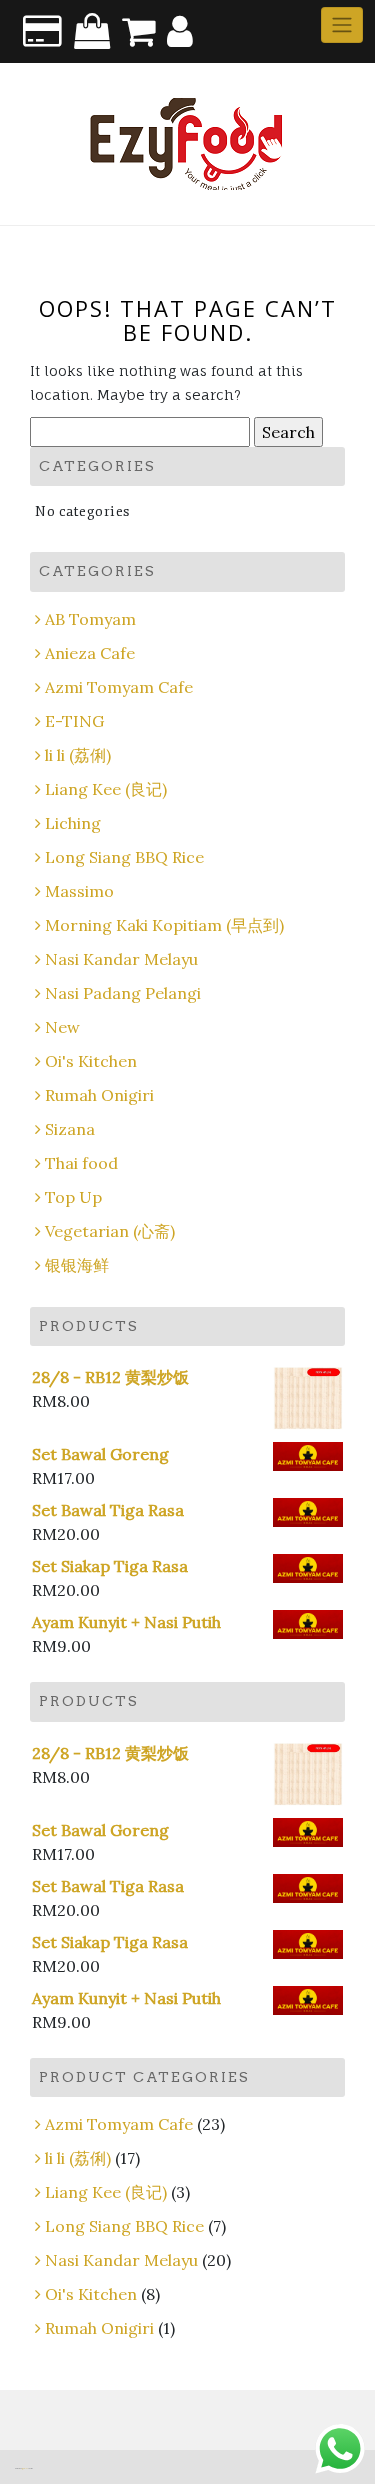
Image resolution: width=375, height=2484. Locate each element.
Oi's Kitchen (91, 1061)
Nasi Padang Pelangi (123, 993)
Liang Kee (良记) (106, 789)
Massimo (79, 891)
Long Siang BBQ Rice (124, 857)
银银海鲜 (77, 1265)
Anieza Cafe (90, 653)
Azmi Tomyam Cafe (119, 687)
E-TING (74, 721)
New (62, 1027)
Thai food (81, 1163)
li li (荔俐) (78, 755)
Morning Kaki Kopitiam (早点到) (164, 925)
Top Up (73, 1197)
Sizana (70, 1129)
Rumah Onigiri (99, 1095)
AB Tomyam (90, 619)
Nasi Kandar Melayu (121, 959)
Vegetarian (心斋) (110, 1231)
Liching (73, 823)
